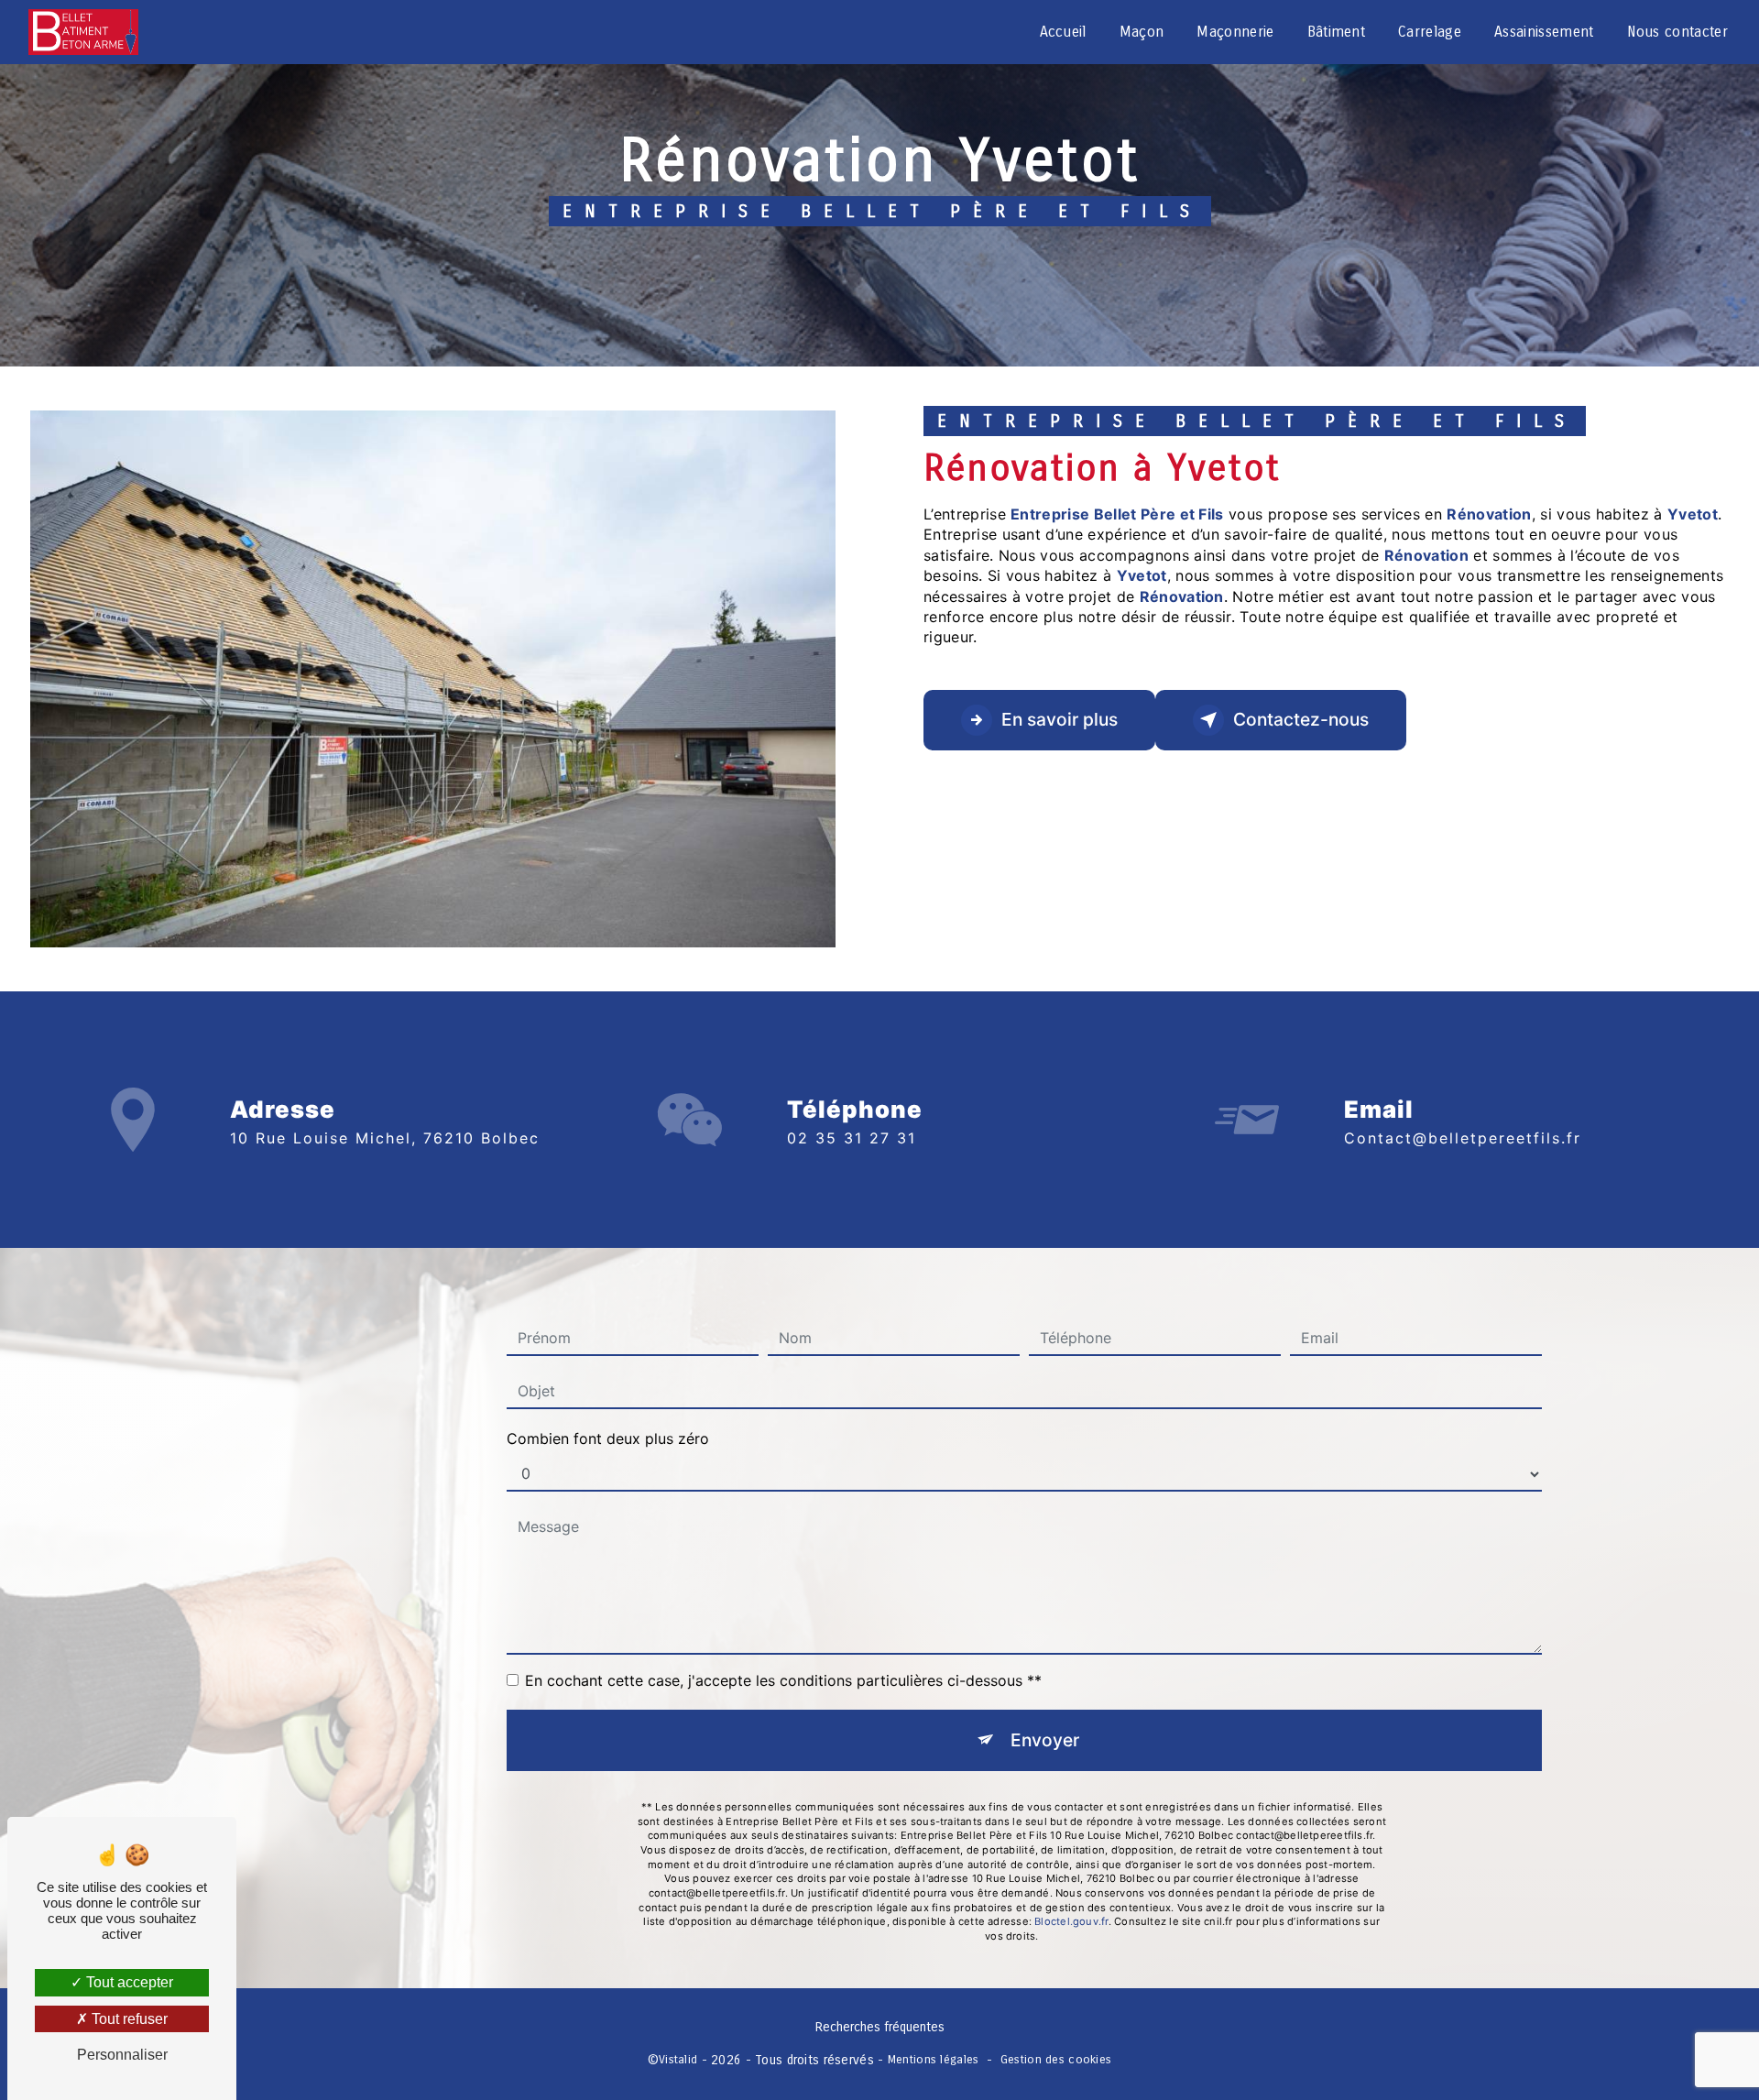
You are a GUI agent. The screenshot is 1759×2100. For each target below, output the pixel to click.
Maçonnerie (1235, 32)
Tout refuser (128, 2019)
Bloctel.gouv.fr (1071, 1921)
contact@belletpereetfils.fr (1463, 1138)
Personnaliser (122, 2055)
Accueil (1063, 32)
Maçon (1142, 32)
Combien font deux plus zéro (608, 1438)
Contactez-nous (1301, 719)
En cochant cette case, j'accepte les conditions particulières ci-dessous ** (783, 1680)
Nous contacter (1677, 32)
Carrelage (1430, 32)
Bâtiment (1337, 32)
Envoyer (1045, 1740)
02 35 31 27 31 (852, 1138)
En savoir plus (1060, 719)
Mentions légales (934, 2059)
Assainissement (1544, 32)
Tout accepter (128, 1982)
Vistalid (678, 2059)
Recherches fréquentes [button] (880, 2027)
